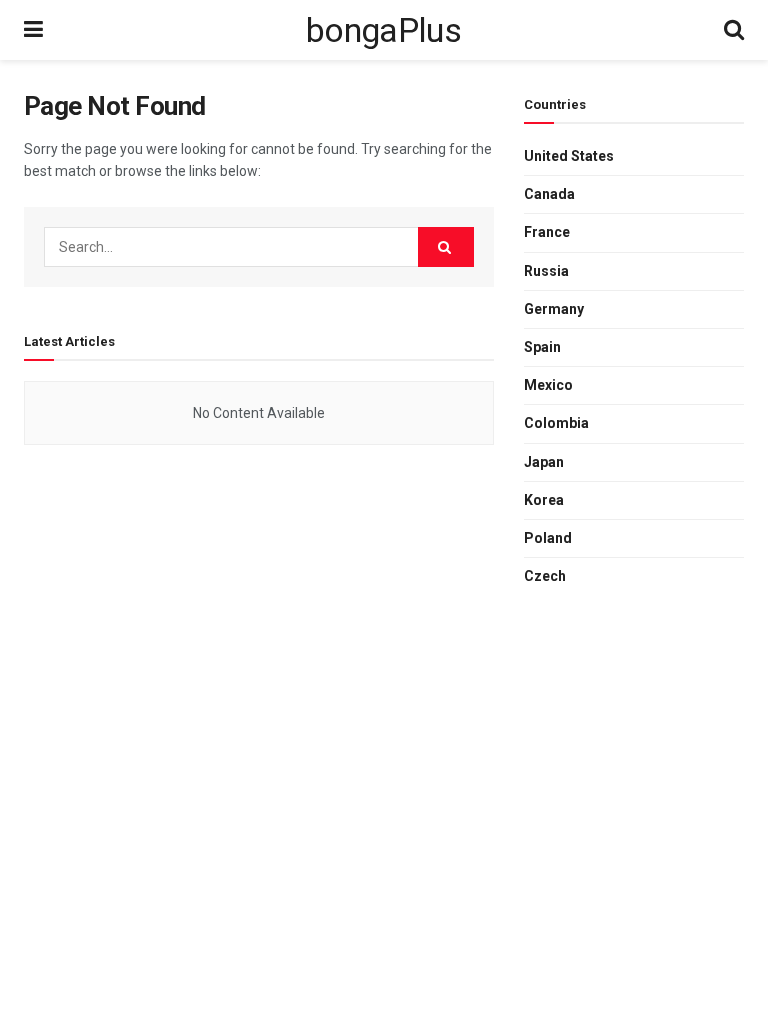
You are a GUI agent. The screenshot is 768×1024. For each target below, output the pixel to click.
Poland (548, 538)
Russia (546, 271)
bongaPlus (383, 30)
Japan (544, 462)
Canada (549, 194)
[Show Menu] (33, 30)
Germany (554, 309)
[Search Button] (734, 30)
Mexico (548, 385)
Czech (545, 576)
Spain (542, 347)
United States (569, 156)
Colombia (556, 423)
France (547, 232)
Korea (544, 500)
